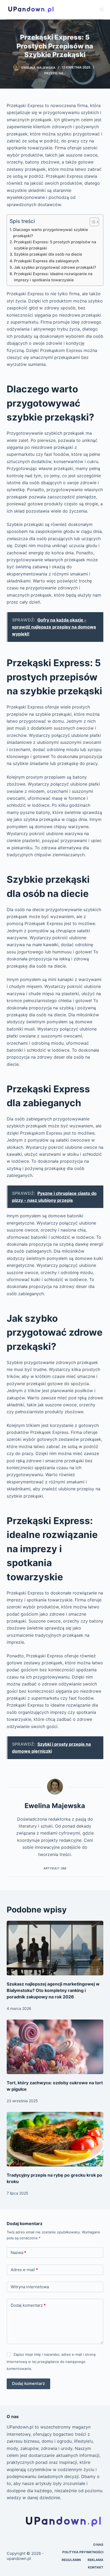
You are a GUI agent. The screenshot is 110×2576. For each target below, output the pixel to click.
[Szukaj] (102, 10)
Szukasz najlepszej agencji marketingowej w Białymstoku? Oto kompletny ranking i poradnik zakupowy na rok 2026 (53, 1990)
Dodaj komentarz (28, 2305)
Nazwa (18, 2253)
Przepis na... (55, 73)
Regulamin (71, 2560)
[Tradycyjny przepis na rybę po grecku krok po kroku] (55, 2139)
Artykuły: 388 (55, 1868)
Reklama (95, 2560)
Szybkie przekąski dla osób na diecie (48, 254)
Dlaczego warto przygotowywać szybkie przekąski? (50, 233)
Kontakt (96, 2567)
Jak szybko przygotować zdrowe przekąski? (55, 267)
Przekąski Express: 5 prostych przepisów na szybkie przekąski (55, 245)
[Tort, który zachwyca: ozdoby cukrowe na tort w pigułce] (55, 2047)
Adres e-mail (24, 2270)
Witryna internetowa (30, 2287)
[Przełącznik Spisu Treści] (92, 222)
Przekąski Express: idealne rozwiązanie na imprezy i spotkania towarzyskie (53, 277)
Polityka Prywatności (83, 2552)
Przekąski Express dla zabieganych (46, 261)
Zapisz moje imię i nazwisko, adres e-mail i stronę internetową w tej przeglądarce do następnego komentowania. (51, 2361)
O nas (98, 2545)
